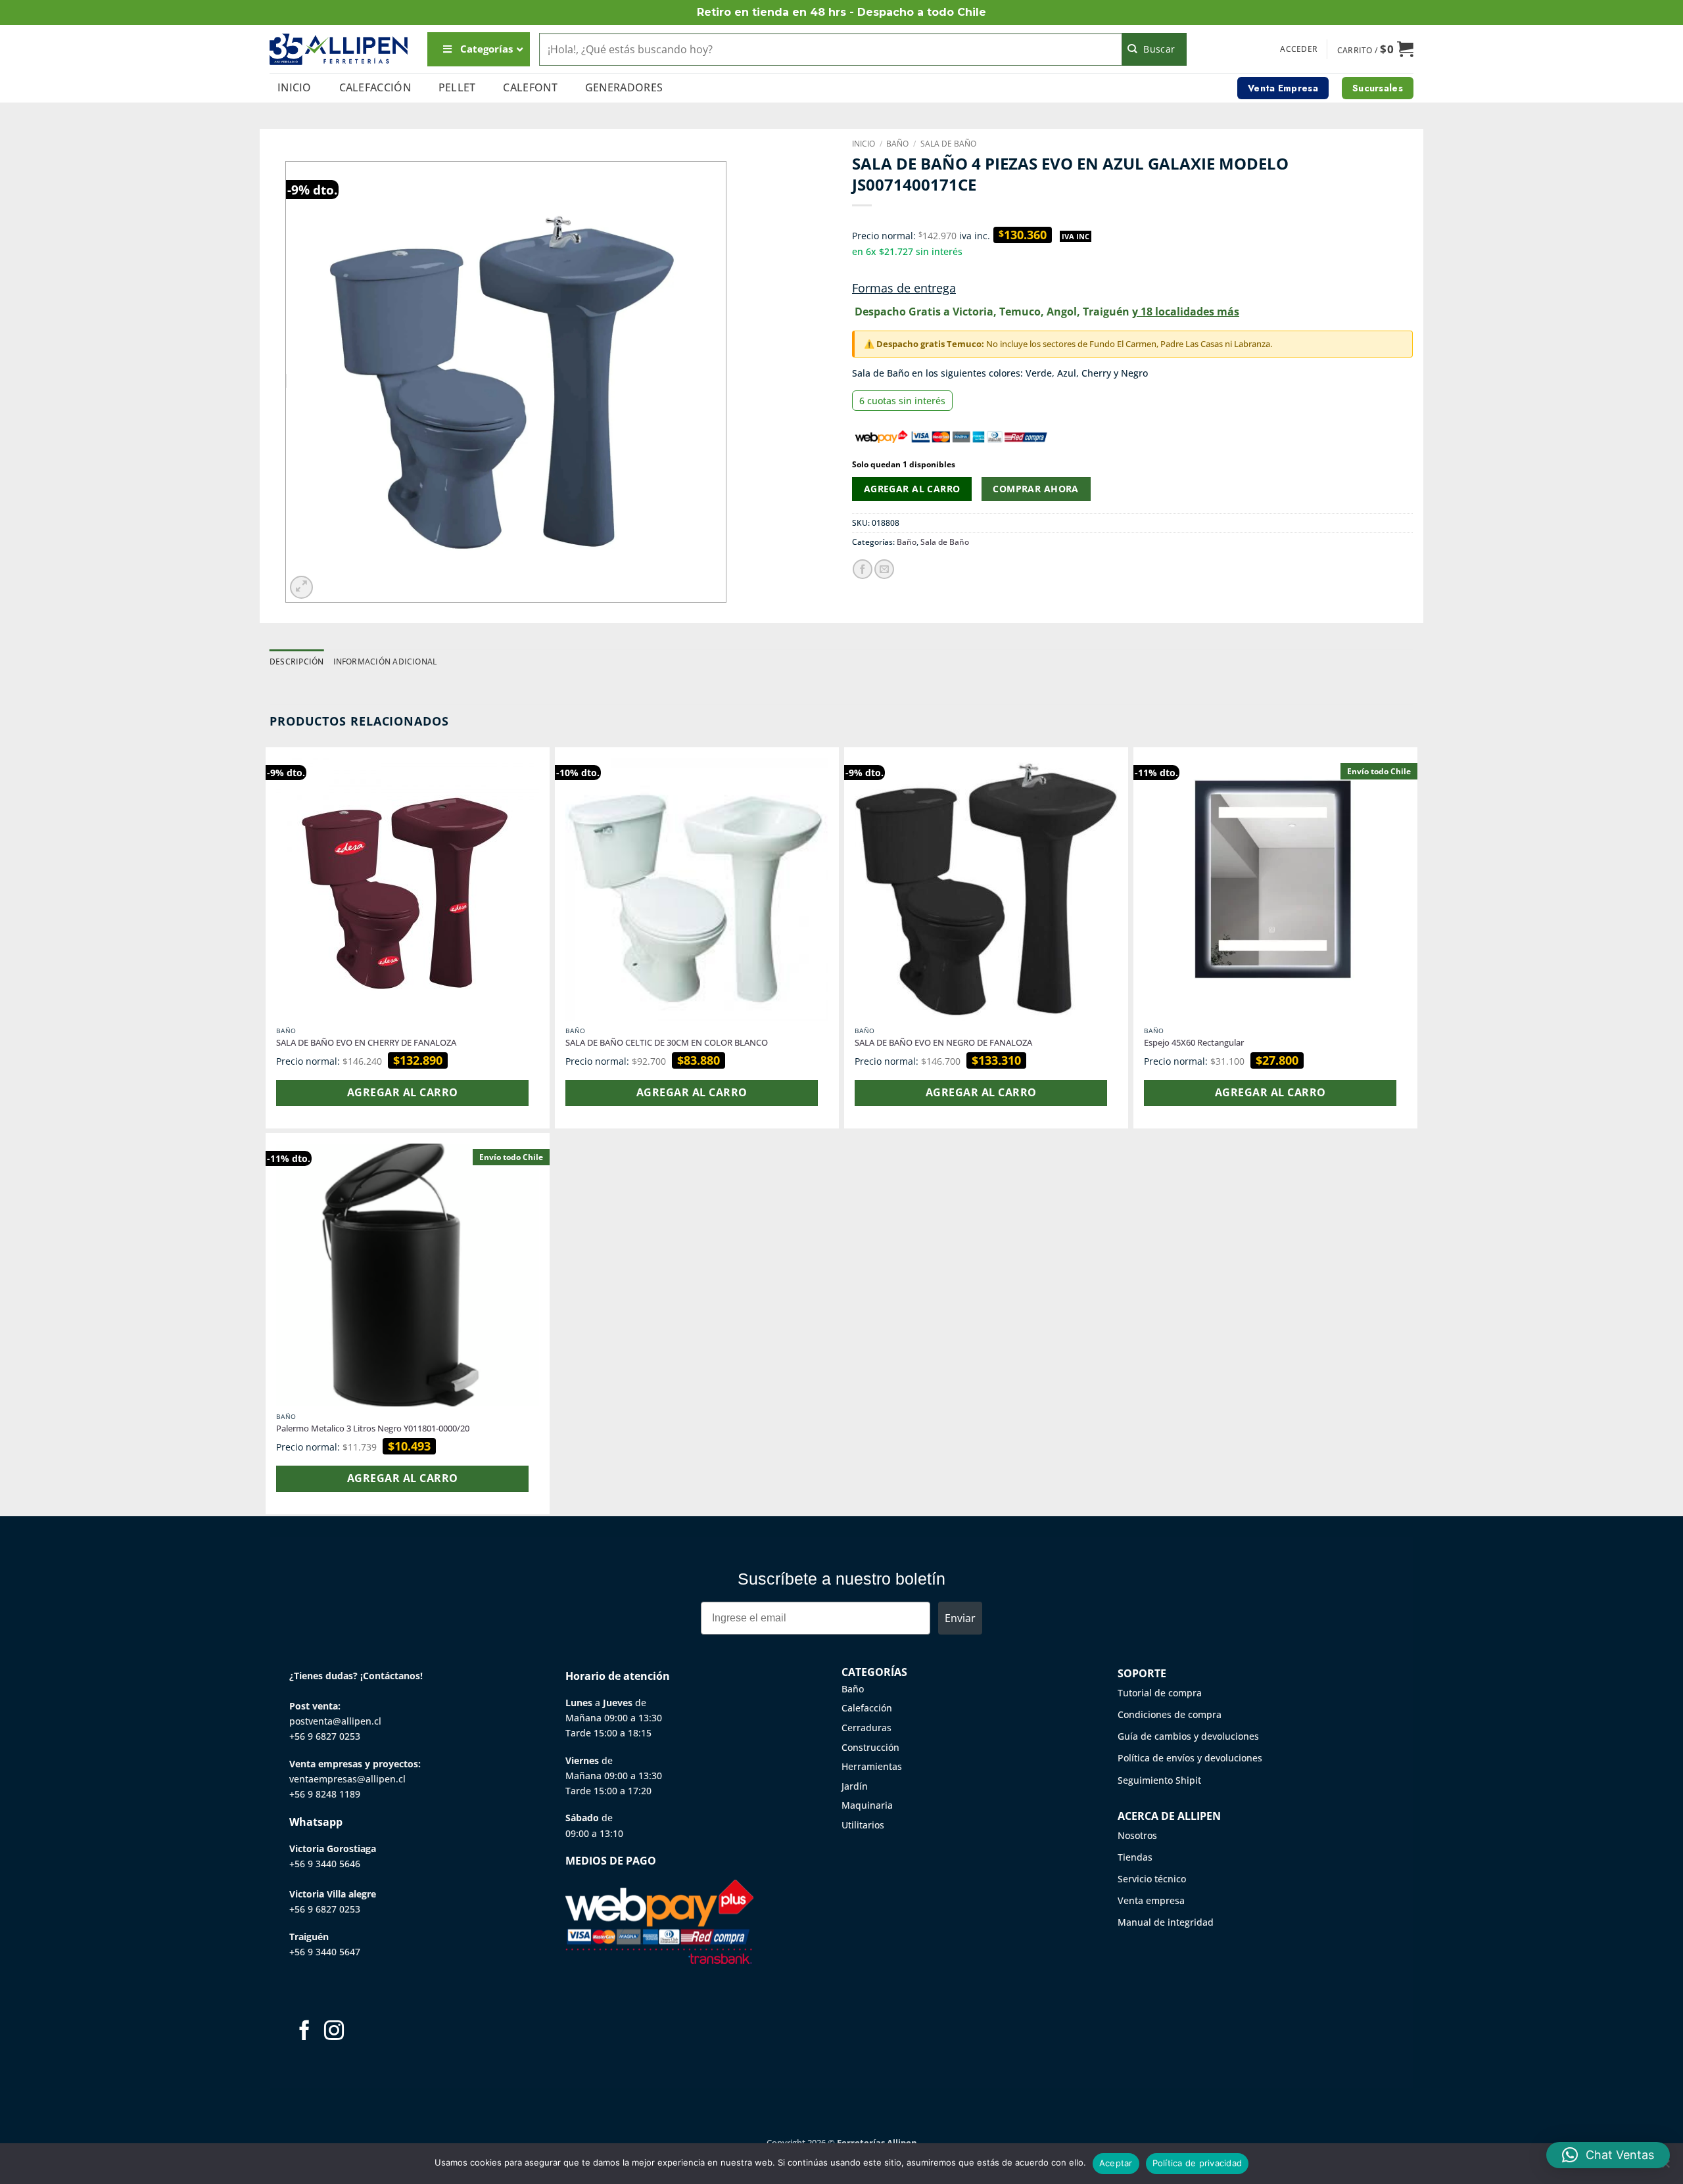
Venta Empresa (1283, 88)
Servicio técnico (1152, 1879)
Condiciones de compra (1170, 1714)
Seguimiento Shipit (1159, 1780)
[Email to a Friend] (884, 569)
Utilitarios (863, 1825)
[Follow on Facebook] (304, 2032)
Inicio (295, 87)
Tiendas (1135, 1857)
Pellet (457, 87)
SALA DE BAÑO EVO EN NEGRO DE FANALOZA (943, 1043)
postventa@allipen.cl (335, 1721)
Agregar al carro (912, 489)
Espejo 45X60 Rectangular (1194, 1043)
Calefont (530, 87)
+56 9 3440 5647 (325, 1952)
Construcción (870, 1747)
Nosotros (1137, 1835)
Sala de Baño (948, 144)
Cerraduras (866, 1728)
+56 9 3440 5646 (325, 1864)
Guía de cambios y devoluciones (1188, 1736)
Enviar (960, 1618)
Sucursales (1378, 88)
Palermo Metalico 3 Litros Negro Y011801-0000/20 (373, 1429)
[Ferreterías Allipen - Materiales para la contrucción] (339, 49)
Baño (897, 144)
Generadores (624, 87)
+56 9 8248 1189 (325, 1794)
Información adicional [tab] (385, 662)
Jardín (855, 1786)
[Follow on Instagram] (334, 2032)
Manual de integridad (1166, 1922)
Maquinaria (867, 1805)
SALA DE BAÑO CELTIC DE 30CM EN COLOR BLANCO (667, 1043)
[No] (1665, 2168)
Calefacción (375, 87)
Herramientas (872, 1766)
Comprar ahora (1035, 489)
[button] (1299, 49)
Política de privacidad (1197, 2163)
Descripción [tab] (297, 662)
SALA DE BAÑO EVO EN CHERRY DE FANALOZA (366, 1043)
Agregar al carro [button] (402, 1092)
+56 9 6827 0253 (325, 1736)
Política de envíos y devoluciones (1190, 1758)
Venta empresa (1151, 1900)
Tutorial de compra (1160, 1693)
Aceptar (1116, 2163)
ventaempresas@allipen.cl (347, 1779)
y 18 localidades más (1186, 312)
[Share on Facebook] (863, 569)
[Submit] (1155, 49)
